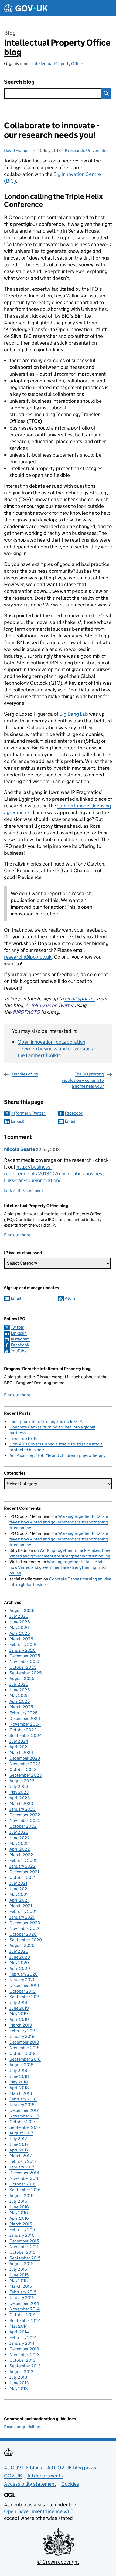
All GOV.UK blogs (23, 2468)
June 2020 (20, 1957)
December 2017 (24, 2110)
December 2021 (24, 1872)
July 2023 (19, 1786)
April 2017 (19, 2150)
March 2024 (21, 1752)
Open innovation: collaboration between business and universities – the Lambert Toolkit (57, 1049)
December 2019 (24, 1985)
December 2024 (25, 1718)
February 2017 (23, 2161)
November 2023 (25, 1764)
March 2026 (21, 1639)
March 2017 (21, 2156)
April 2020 (20, 1968)
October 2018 (23, 2053)
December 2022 (25, 1815)
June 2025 (20, 1690)
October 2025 (23, 1667)
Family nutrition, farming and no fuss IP (46, 1421)
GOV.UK (13, 2476)
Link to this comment (24, 1190)
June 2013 (19, 2383)
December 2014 (24, 2303)
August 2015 (21, 2264)
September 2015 (25, 2258)
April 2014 (19, 2332)
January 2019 (22, 2036)
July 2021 (18, 1883)
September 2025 (25, 1673)
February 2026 (24, 1645)
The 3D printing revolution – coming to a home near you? (83, 1080)
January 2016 (22, 2235)
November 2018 (25, 2048)
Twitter (17, 1327)
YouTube (19, 1351)
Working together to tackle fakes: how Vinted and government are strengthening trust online (59, 1522)
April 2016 (19, 2218)
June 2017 (19, 2144)
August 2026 (22, 1611)
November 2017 (24, 2116)
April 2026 (20, 1633)
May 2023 (19, 1792)
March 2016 (21, 2224)
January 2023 (23, 1809)
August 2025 (22, 1679)
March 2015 (21, 2286)
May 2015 (18, 2281)
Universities (97, 150)
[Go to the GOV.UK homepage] (26, 8)
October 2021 (23, 1877)
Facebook (74, 1113)
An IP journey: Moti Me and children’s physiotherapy (57, 1455)
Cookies (70, 2484)
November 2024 (25, 1724)
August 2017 (21, 2133)
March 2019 (21, 2025)
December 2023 (25, 1758)
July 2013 (18, 2377)
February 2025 (23, 1713)
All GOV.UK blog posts (72, 2468)
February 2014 (23, 2338)
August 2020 (22, 1945)
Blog (10, 33)
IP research (74, 150)
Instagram (20, 1339)
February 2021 (23, 1911)
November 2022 (25, 1820)
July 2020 (19, 1951)
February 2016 (23, 2230)
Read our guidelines (22, 2427)
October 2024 (23, 1730)
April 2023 (20, 1798)
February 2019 (23, 2031)
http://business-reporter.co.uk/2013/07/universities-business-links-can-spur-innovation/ (55, 1174)
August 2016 (21, 2196)
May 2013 (19, 2389)
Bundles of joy (25, 1074)
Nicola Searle (20, 1149)
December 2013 (24, 2349)
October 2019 (23, 1991)
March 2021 (21, 1906)
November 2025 (25, 1662)
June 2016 (19, 2207)
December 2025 (25, 1656)
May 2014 (19, 2326)
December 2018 (24, 2042)
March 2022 (21, 1855)
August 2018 (21, 2065)
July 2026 (19, 1616)
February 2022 (24, 1860)
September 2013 (25, 2366)
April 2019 (19, 2019)
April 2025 (20, 1701)
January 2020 (23, 1980)
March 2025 (21, 1707)
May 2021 (19, 1894)
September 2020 (26, 1940)
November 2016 (25, 2178)
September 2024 (26, 1735)
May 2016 (19, 2213)
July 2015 (18, 2269)
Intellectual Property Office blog (57, 47)
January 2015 (22, 2298)
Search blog (19, 82)
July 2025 (19, 1684)
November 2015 (24, 2247)
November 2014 (25, 2309)
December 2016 (24, 2173)
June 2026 (20, 1622)
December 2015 (24, 2241)
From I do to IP (23, 1438)
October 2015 (22, 2252)
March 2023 (21, 1803)
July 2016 (18, 2201)
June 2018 (19, 2076)
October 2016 (23, 2184)
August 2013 (21, 2372)
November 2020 (25, 1928)
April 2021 (19, 1900)
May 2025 (19, 1696)
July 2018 (18, 2070)
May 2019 (19, 2014)
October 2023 (23, 1769)
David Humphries (20, 150)
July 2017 (18, 2139)
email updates (80, 999)
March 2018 (21, 2093)
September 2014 (25, 2321)
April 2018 (19, 2088)
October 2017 (22, 2122)
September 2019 (25, 1997)
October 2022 (23, 1826)
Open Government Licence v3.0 (39, 2511)
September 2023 (26, 1775)
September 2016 (25, 2190)
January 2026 (23, 1650)
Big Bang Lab (74, 714)
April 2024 (20, 1747)
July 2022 (19, 1832)
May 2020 (19, 1963)
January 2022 (23, 1866)
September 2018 (25, 2059)
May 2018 (19, 2082)
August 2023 (22, 1781)
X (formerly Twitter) (29, 1113)
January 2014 (22, 2343)
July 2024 (19, 1741)
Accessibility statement (30, 2484)
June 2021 (19, 1889)
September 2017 (25, 2127)
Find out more (17, 1235)
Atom (70, 1298)
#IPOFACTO (26, 1012)
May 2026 (19, 1628)
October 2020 (23, 1934)
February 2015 (23, 2292)
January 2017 (22, 2167)
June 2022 (20, 1838)
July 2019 (18, 2002)
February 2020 (24, 1974)
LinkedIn (19, 1121)
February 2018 (23, 2099)
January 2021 (22, 1917)
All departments (45, 2476)
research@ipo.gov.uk (28, 957)
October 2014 (23, 2315)
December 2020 (25, 1923)
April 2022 (20, 1849)
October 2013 (23, 2360)
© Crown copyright (58, 2562)
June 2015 (19, 2275)
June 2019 (19, 2008)
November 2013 (25, 2355)
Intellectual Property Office (57, 64)
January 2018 (22, 2105)
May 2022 (19, 1843)
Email (70, 1121)
